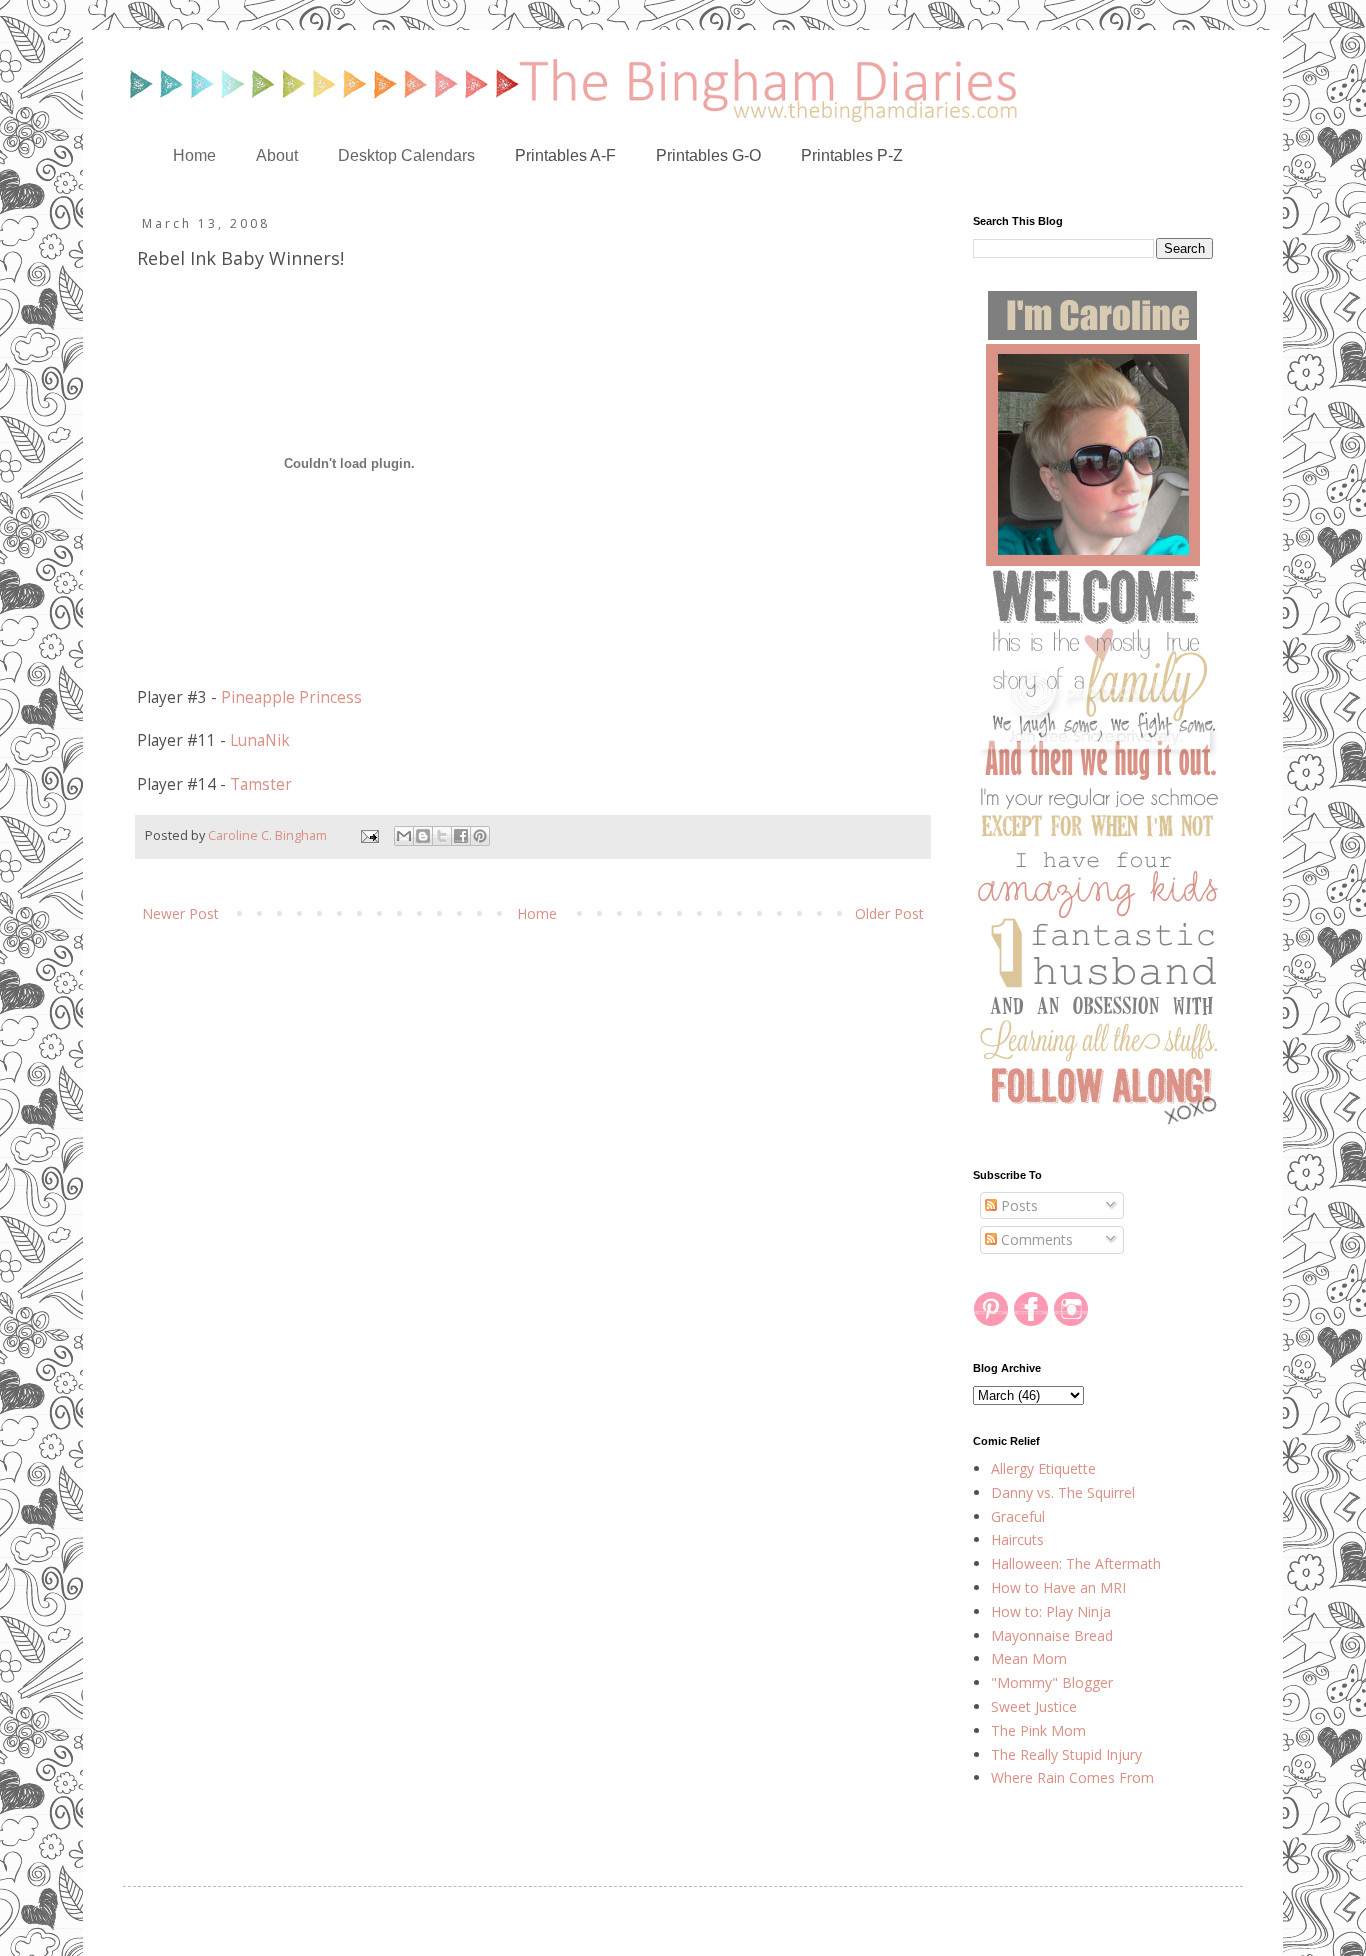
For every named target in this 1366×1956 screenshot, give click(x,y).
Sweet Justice (1034, 1706)
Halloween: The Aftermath (1076, 1563)
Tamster (261, 784)
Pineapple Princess (291, 697)
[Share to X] (442, 836)
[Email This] (404, 836)
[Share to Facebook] (461, 836)
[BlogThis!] (423, 836)
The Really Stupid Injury (1066, 1754)
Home (194, 155)
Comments (1035, 1239)
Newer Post (180, 913)
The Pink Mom (1038, 1730)
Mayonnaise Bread (1052, 1635)
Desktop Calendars (406, 155)
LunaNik (260, 740)
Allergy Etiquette (1043, 1468)
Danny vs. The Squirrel (1063, 1492)
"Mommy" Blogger (1052, 1682)
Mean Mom (1029, 1658)
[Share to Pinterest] (480, 836)
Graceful (1018, 1516)
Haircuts (1017, 1539)
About (277, 155)
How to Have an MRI (1058, 1587)
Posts (1017, 1205)
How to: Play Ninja (1051, 1611)
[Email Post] (368, 835)
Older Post (889, 913)
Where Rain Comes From (1072, 1777)
